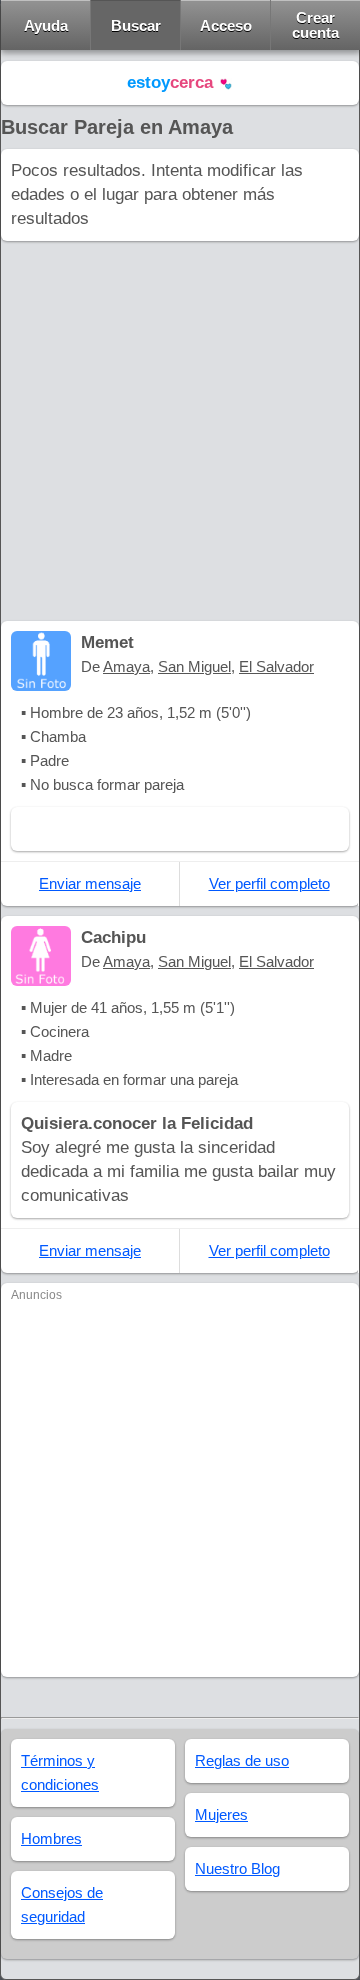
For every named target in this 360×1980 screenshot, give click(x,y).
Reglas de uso (242, 1760)
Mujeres (221, 1814)
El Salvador (276, 666)
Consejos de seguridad (62, 1904)
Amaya (126, 666)
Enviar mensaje (90, 883)
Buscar (136, 25)
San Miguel (194, 666)
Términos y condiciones (60, 1772)
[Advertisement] (180, 431)
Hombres (51, 1838)
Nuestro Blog (237, 1868)
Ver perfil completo (269, 883)
